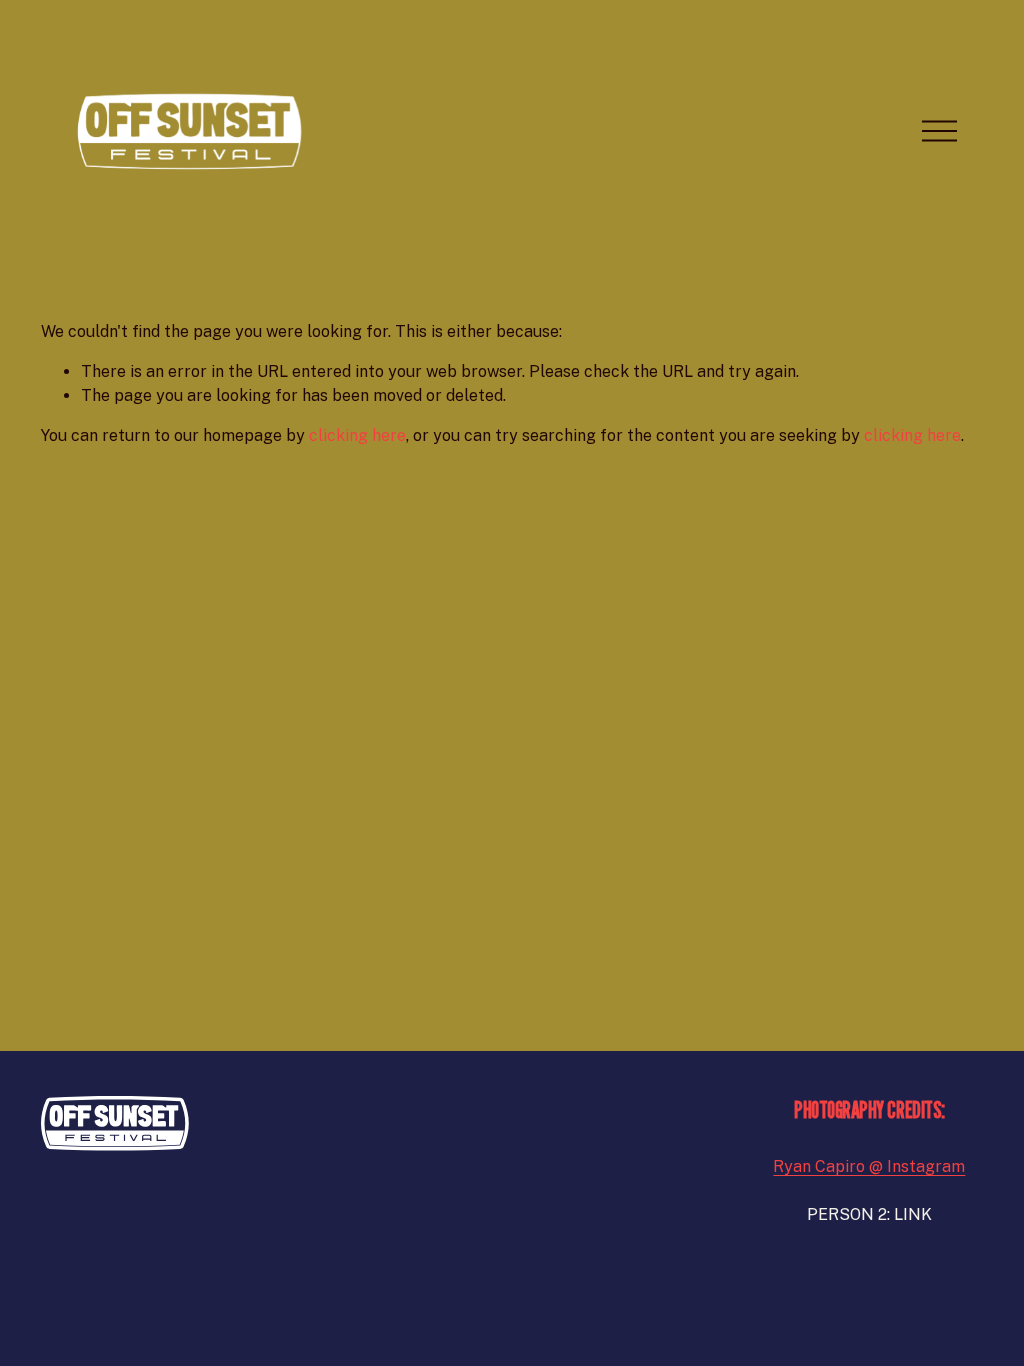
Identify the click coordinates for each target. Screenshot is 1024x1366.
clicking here (357, 435)
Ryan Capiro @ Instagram (869, 1166)
